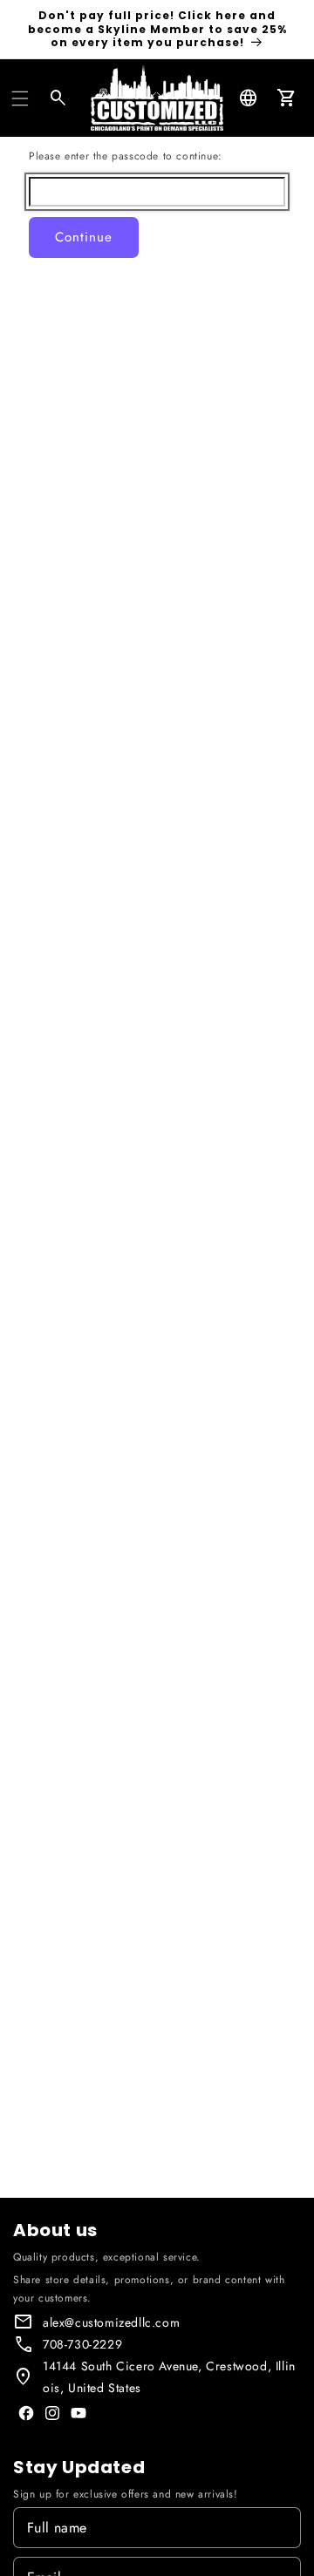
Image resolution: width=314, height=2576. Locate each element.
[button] (20, 98)
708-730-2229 (82, 2344)
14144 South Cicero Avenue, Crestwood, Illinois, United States (169, 2377)
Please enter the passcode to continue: (126, 156)
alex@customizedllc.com (111, 2322)
